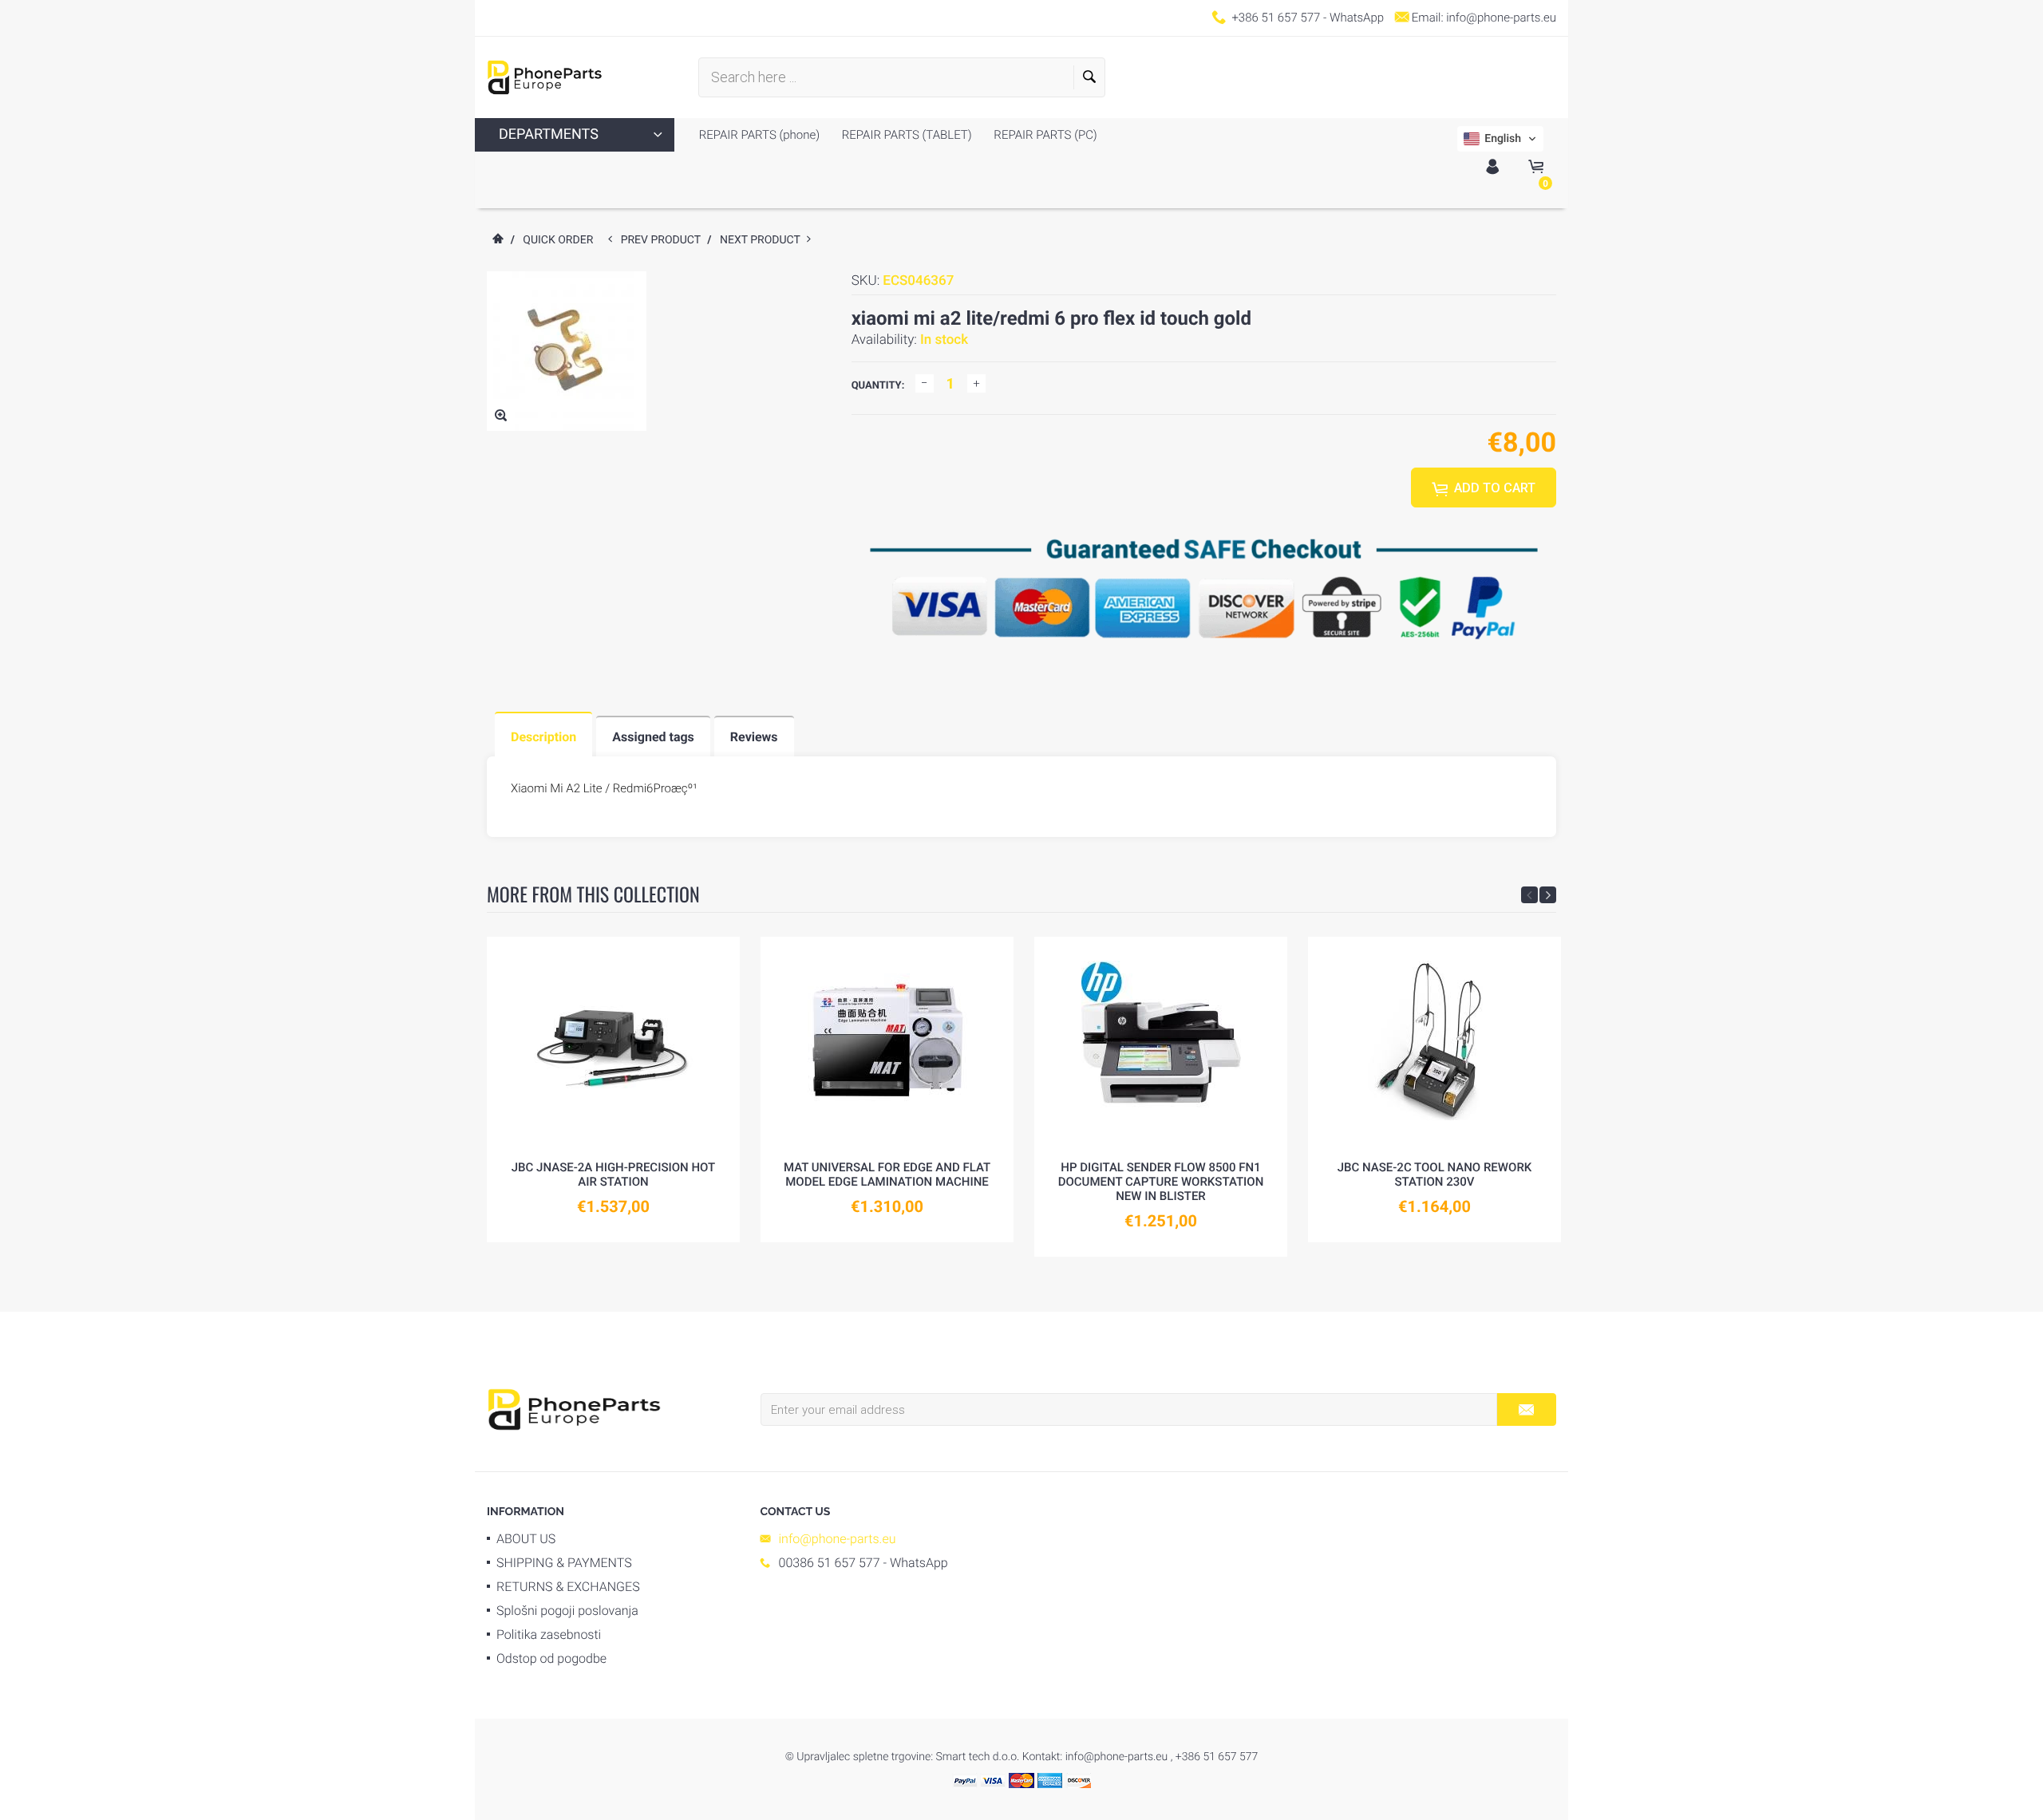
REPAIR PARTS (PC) (1044, 135)
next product (763, 240)
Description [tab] (543, 737)
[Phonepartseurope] (574, 1408)
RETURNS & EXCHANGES (568, 1587)
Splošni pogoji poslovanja (567, 1611)
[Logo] (545, 77)
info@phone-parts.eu (1501, 18)
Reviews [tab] (754, 737)
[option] (613, 1090)
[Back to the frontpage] (497, 240)
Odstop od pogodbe (551, 1658)
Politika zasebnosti (549, 1634)
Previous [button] (1529, 895)
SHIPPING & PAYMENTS (564, 1563)
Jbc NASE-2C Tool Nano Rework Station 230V (1435, 1175)
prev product (664, 240)
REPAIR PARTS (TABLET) (905, 135)
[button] (1500, 139)
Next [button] (1548, 895)
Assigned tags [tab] (653, 737)
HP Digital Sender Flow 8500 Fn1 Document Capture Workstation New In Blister (1161, 1182)
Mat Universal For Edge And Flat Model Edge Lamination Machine (887, 1175)
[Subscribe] (1526, 1409)
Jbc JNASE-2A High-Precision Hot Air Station (613, 1175)
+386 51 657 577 (1276, 18)
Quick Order (558, 240)
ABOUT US (526, 1539)
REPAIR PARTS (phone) (759, 135)
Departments (549, 134)
